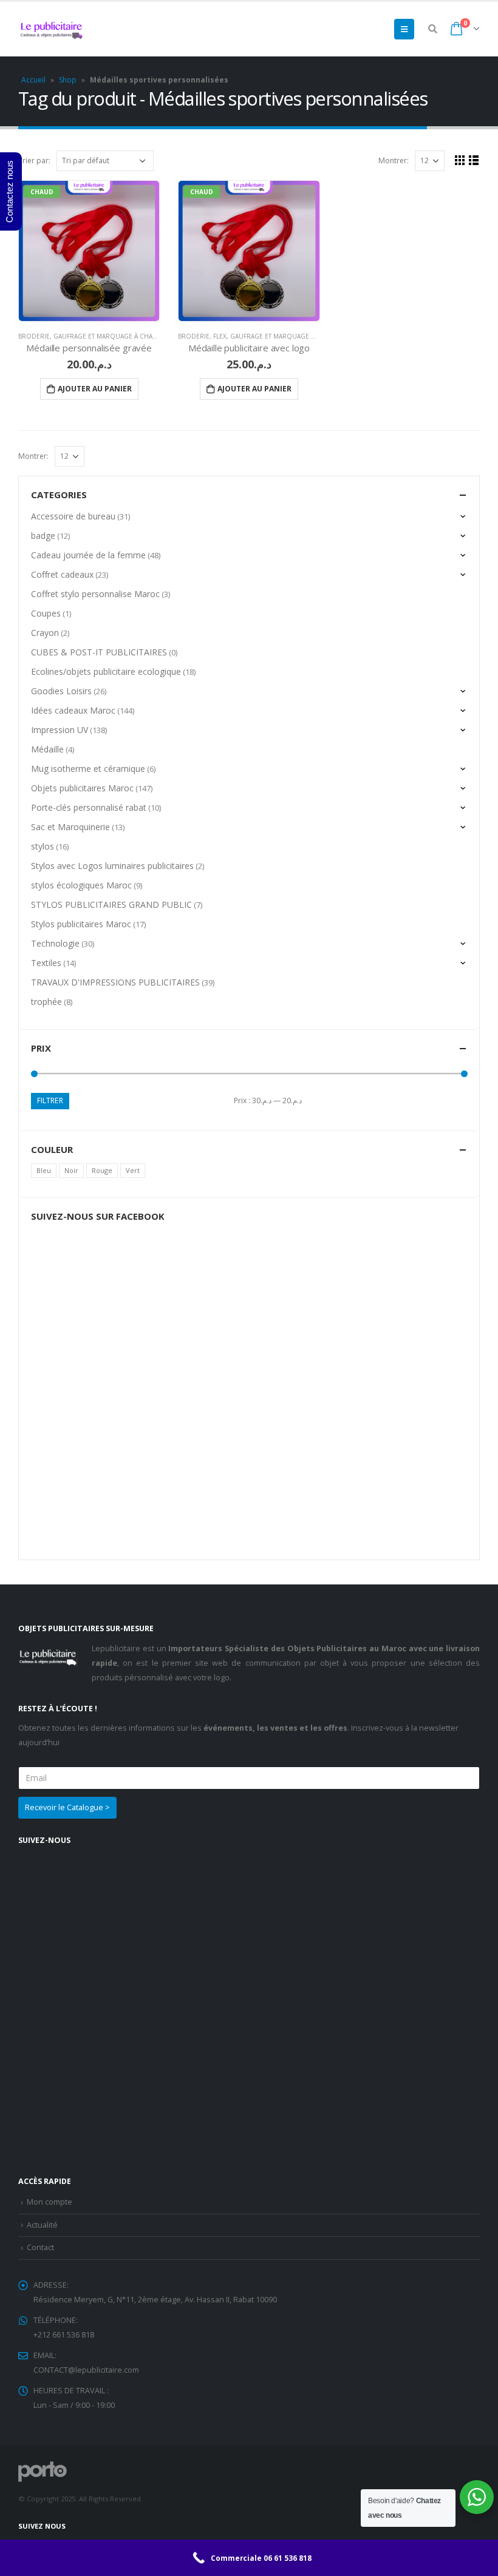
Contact (40, 2247)
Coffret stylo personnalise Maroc (95, 594)
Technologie (55, 943)
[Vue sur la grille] (460, 160)
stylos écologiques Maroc (81, 885)
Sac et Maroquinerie (70, 827)
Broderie (34, 336)
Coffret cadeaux (62, 574)
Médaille (47, 749)
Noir (71, 1170)
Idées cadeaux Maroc (73, 710)
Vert (133, 1170)
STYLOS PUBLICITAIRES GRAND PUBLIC (111, 904)
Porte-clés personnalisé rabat (89, 807)
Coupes (46, 613)
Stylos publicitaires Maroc (81, 924)
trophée (46, 1002)
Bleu (44, 1170)
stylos (43, 846)
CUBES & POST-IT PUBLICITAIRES (99, 652)
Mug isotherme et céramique (88, 769)
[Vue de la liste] (474, 160)
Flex (220, 336)
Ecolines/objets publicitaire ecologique (106, 671)
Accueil (33, 80)
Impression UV (60, 730)
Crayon (45, 633)
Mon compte (49, 2202)
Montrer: (394, 161)
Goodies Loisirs (61, 691)
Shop (68, 80)
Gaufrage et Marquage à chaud (108, 336)
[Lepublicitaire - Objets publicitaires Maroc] (52, 29)
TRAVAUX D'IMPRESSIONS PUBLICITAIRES (115, 982)
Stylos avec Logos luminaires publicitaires (112, 866)
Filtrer (50, 1100)
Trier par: (34, 161)
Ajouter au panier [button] (95, 389)
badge (43, 536)
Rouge (102, 1170)
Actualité (42, 2225)
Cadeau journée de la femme (88, 555)
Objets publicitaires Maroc (82, 788)
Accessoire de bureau (73, 516)
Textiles (46, 963)
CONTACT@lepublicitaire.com (86, 2370)
